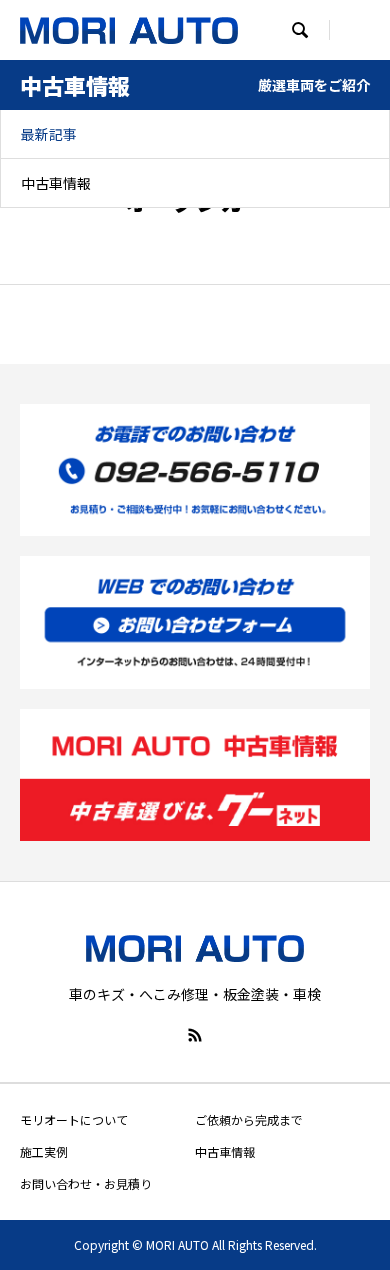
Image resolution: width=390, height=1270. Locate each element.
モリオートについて (74, 1119)
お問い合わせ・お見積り (86, 1183)
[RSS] (195, 1035)
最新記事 (49, 134)
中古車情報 (56, 183)
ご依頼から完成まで (249, 1119)
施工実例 (44, 1151)
